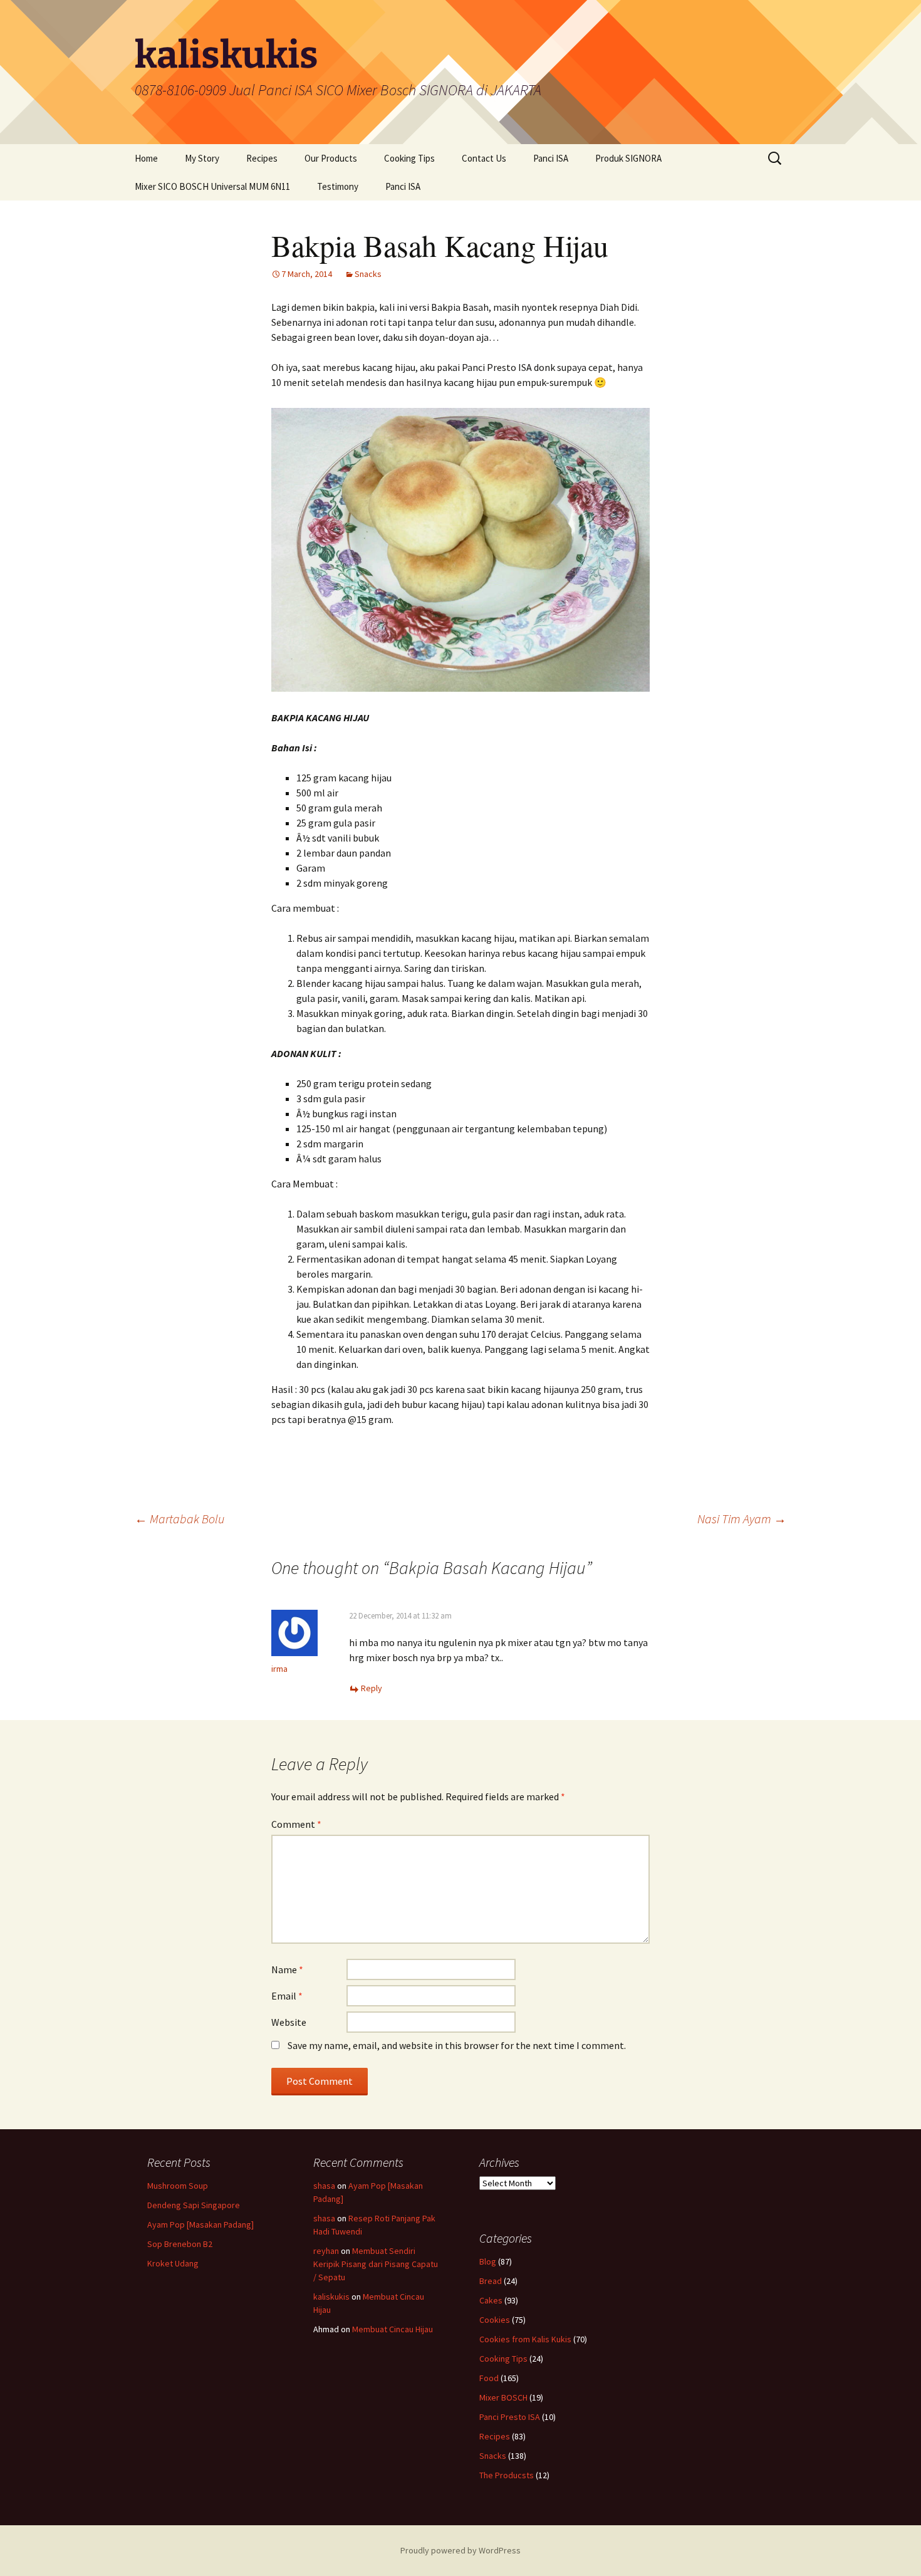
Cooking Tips (409, 158)
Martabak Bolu (180, 1519)
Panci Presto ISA (510, 2417)
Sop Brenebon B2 (180, 2244)
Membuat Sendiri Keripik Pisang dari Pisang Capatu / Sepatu (376, 2264)
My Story (202, 158)
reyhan (326, 2251)
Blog (488, 2261)
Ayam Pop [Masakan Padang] (200, 2224)
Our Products (331, 158)
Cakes (491, 2300)
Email (287, 1996)
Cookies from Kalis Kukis (525, 2339)
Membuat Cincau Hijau (393, 2329)
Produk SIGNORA (628, 158)
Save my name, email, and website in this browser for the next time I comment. (457, 2045)
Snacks (368, 274)
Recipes (262, 158)
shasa (324, 2186)
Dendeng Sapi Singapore (194, 2205)
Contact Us (484, 158)
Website (289, 2022)
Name (287, 1969)
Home (146, 158)
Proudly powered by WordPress (460, 2550)
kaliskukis (331, 2297)
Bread (491, 2281)
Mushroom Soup (178, 2186)
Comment (296, 1824)
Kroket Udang (173, 2263)
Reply (372, 1688)
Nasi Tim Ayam (742, 1519)
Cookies (495, 2320)
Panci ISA (551, 158)
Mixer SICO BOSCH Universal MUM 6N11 (212, 186)
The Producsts (507, 2475)
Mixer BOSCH (503, 2397)
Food (489, 2378)
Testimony (338, 186)
